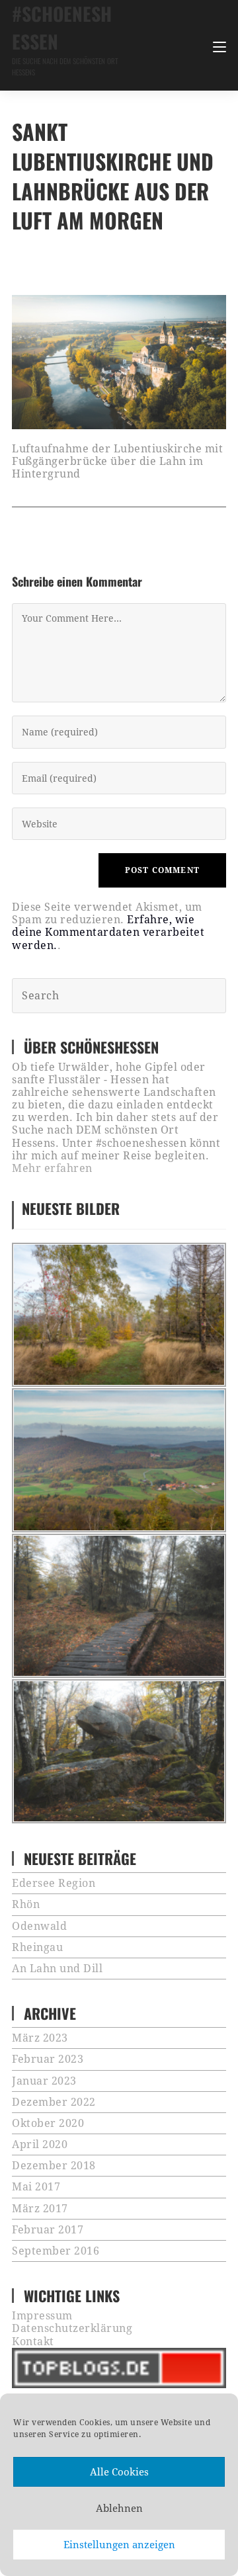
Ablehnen (119, 2509)
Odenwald (39, 1926)
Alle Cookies (119, 2472)
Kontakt (33, 2342)
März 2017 (40, 2209)
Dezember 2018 (54, 2166)
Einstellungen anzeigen (119, 2545)
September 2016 (56, 2251)
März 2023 (40, 2038)
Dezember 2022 (54, 2102)
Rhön (26, 1904)
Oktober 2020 (48, 2123)
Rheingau (37, 1947)
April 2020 (40, 2144)
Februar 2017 (48, 2230)
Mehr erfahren (52, 1168)
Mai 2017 (36, 2187)
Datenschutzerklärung (72, 2328)
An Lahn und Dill (57, 1969)
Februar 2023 (48, 2059)
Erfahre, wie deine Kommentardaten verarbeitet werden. (108, 932)
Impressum (42, 2316)
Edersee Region (54, 1883)
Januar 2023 (44, 2081)
